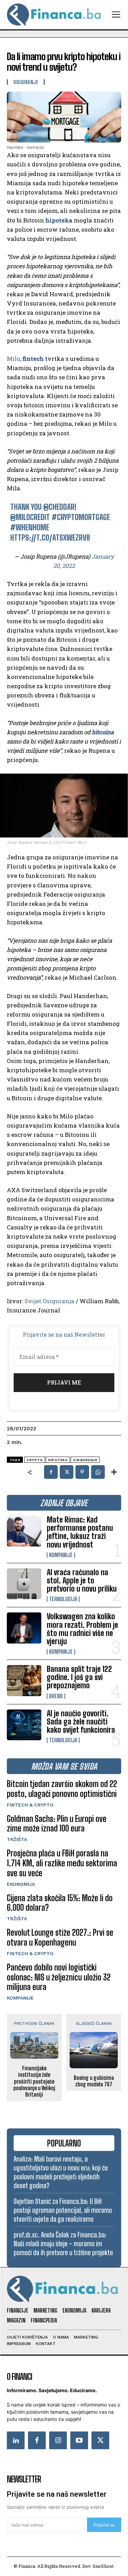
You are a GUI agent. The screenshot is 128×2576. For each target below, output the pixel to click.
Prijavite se (104, 2525)
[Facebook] (51, 1472)
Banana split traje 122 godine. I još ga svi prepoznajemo (79, 1677)
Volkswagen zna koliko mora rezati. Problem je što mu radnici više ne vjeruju (82, 1629)
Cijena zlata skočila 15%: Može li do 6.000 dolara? (60, 1903)
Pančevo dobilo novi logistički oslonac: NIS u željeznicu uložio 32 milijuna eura (59, 1977)
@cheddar (59, 507)
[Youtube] (79, 2440)
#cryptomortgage (81, 517)
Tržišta (17, 1839)
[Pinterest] (82, 1472)
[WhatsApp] (98, 1472)
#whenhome (30, 527)
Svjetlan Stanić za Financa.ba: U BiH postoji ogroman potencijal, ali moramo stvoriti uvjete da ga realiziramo (63, 2210)
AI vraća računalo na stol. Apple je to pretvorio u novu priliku (82, 1580)
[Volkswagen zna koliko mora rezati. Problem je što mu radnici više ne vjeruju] (24, 1628)
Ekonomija (21, 1884)
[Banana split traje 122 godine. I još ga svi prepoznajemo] (24, 1680)
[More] (114, 1472)
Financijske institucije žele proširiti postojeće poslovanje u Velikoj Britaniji (34, 2081)
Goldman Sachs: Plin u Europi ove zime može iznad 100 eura (57, 1824)
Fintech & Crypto (30, 1805)
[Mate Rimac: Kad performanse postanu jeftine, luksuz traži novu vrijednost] (24, 1531)
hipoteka (59, 220)
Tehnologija (63, 1599)
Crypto (35, 1460)
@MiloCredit (30, 517)
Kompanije (61, 1555)
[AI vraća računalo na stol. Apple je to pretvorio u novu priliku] (24, 1584)
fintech (33, 359)
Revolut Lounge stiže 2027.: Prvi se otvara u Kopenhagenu (60, 1937)
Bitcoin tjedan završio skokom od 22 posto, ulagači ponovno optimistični (62, 1789)
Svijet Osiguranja (49, 1301)
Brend (56, 1696)
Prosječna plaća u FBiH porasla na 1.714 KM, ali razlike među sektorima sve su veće (62, 1863)
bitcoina (103, 732)
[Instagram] (58, 2440)
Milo (13, 359)
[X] (67, 1472)
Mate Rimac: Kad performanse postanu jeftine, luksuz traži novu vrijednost (80, 1532)
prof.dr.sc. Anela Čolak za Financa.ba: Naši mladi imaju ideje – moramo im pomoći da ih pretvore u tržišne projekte (63, 2244)
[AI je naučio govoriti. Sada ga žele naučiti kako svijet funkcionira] (24, 1725)
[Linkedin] (16, 2440)
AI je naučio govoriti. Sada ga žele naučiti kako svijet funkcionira (81, 1722)
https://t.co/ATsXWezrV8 (50, 538)
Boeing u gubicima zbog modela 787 (94, 2081)
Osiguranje (26, 82)
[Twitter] (100, 2440)
